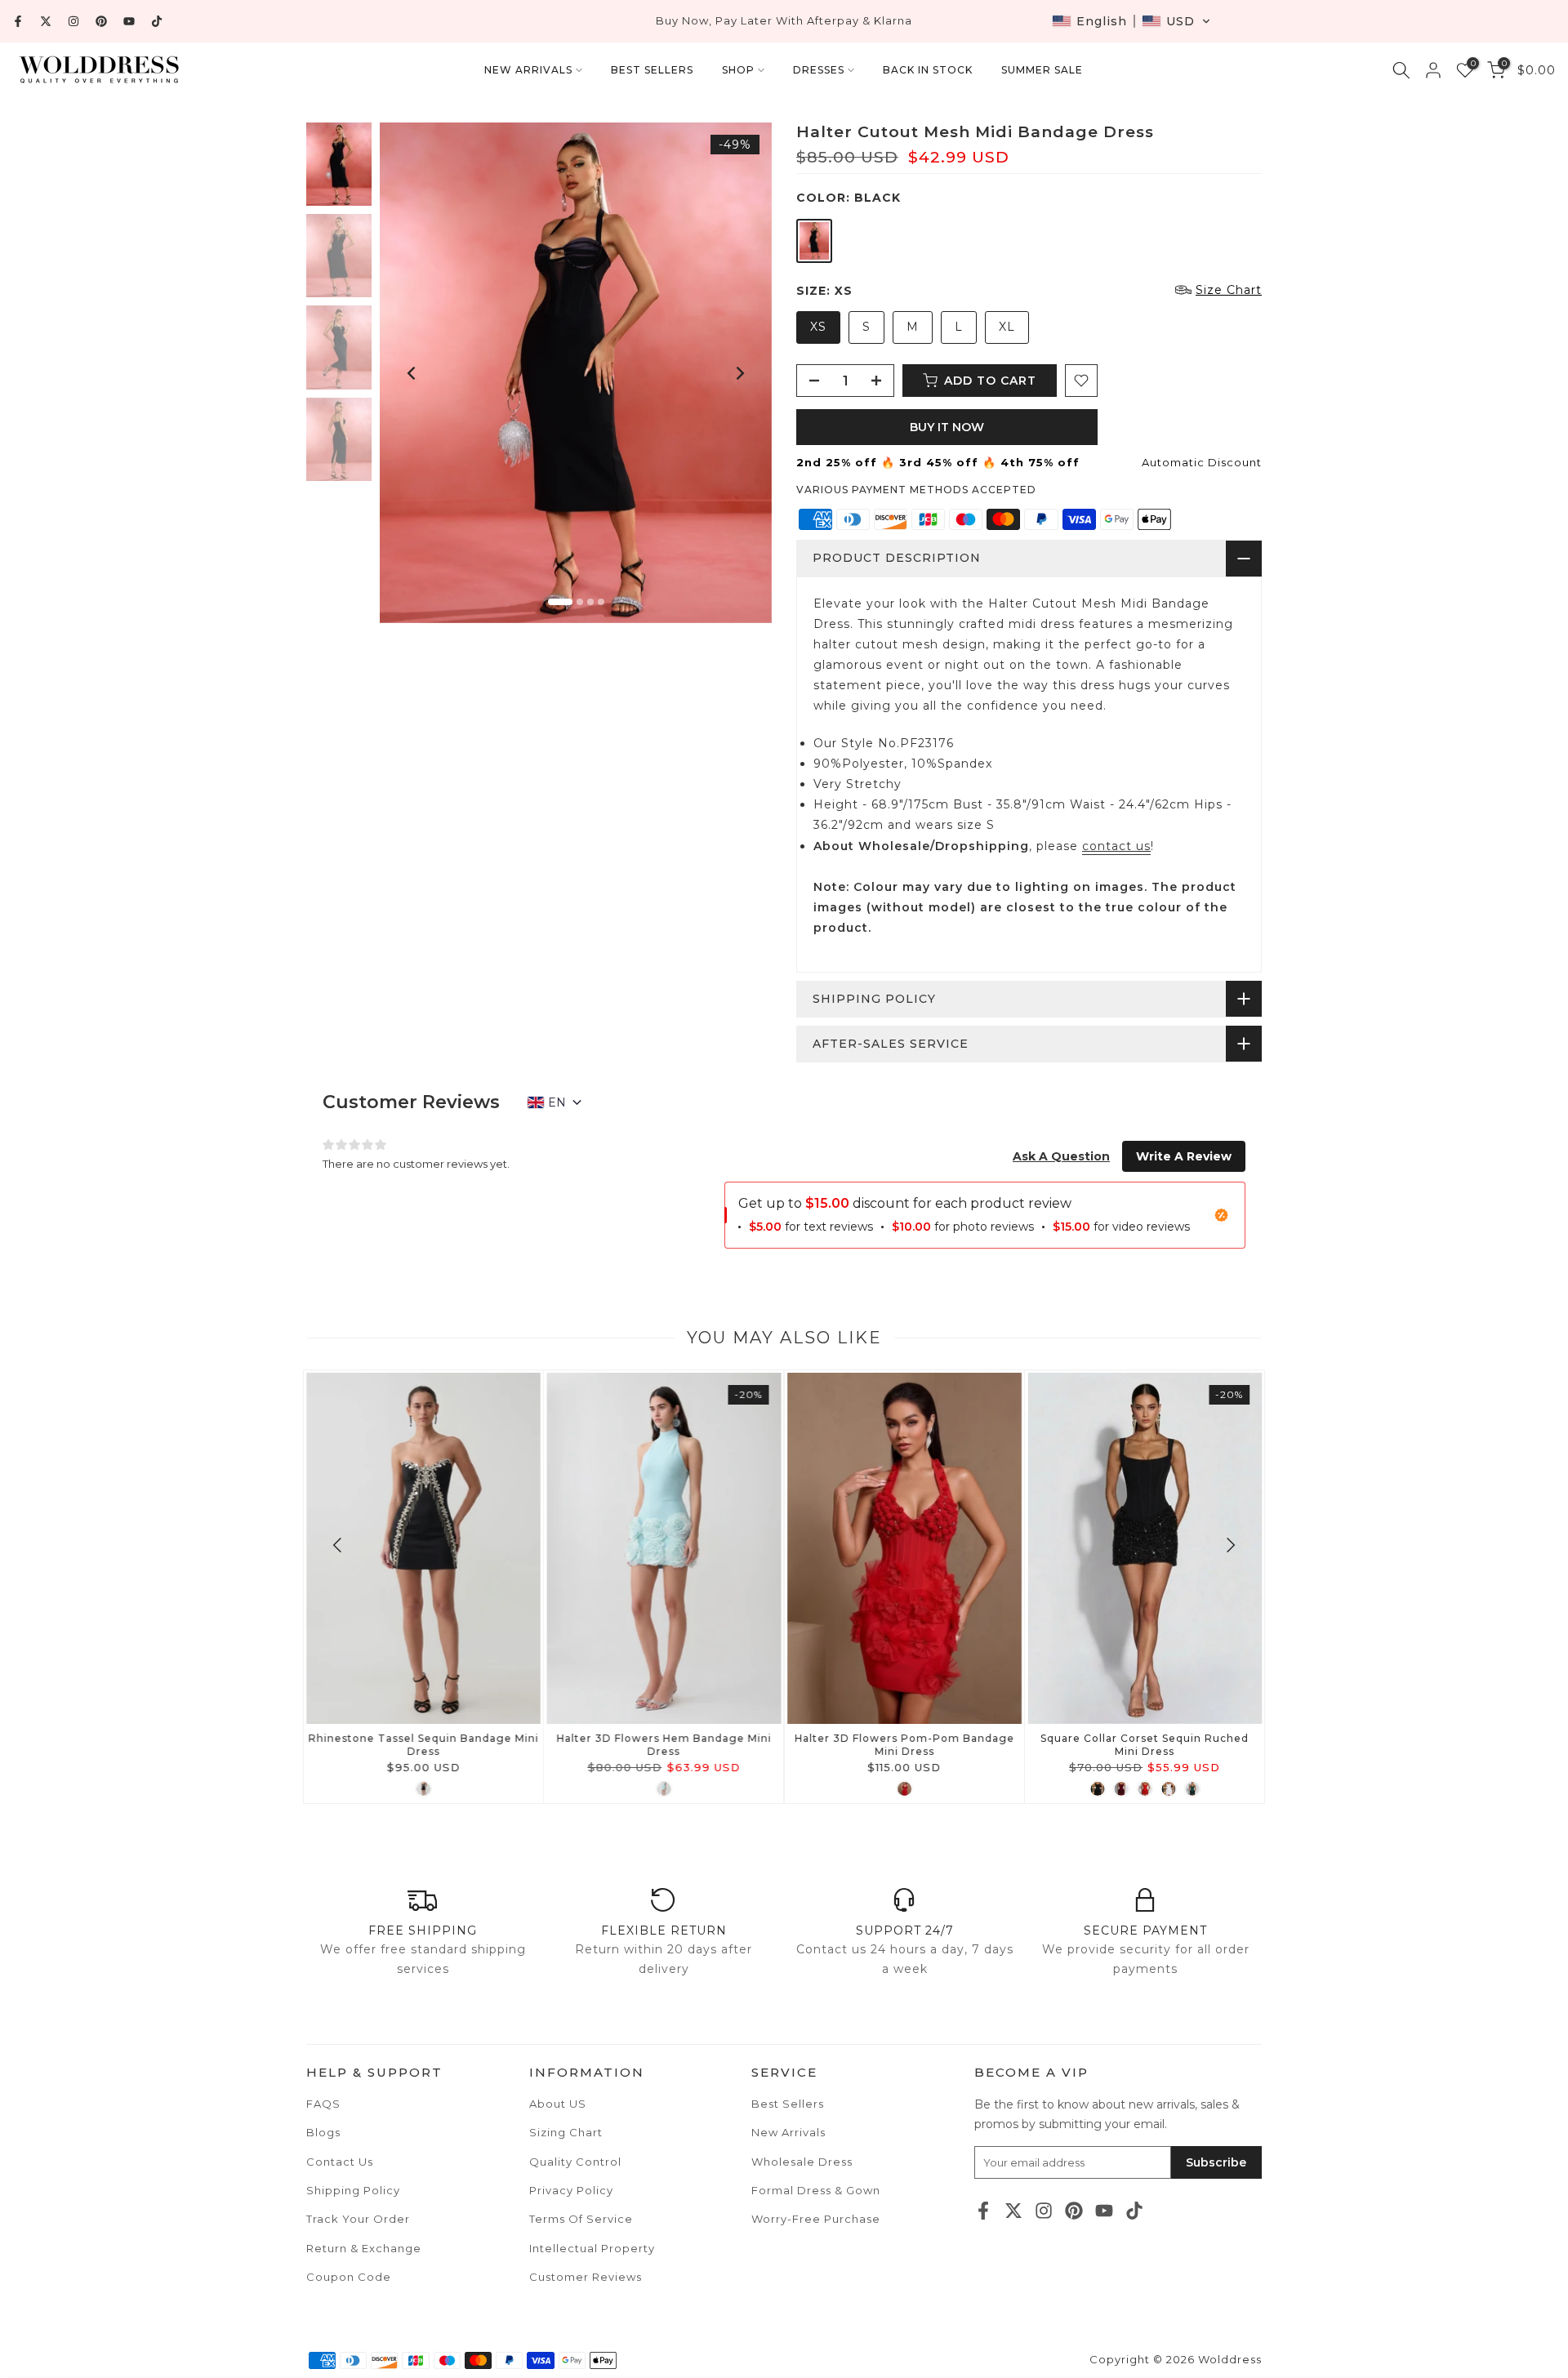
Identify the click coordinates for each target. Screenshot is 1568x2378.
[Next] (739, 373)
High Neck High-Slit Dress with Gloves (664, 1738)
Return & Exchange (364, 2248)
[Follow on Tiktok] (157, 21)
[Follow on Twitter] (46, 21)
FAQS (323, 2104)
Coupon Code (349, 2277)
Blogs (323, 2132)
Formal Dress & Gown (816, 2190)
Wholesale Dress (802, 2162)
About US (558, 2104)
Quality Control (575, 2162)
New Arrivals (788, 2132)
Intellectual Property (592, 2248)
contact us (1116, 846)
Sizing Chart (566, 2132)
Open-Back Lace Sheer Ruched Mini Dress (423, 1745)
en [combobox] (557, 1102)
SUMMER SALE (1042, 70)
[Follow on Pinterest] (101, 21)
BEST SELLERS (652, 70)
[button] (1131, 21)
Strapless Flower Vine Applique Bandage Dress (904, 1745)
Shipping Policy (353, 2190)
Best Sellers (788, 2104)
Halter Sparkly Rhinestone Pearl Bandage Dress (1145, 1745)
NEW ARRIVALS (528, 70)
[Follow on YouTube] (129, 21)
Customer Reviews (586, 2277)
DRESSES (819, 70)
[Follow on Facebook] (18, 21)
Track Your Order (358, 2219)
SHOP (738, 70)
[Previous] (412, 373)
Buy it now (947, 427)
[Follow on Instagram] (73, 21)
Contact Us (340, 2162)
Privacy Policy (571, 2190)
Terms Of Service (581, 2219)
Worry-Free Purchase (816, 2219)
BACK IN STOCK (928, 70)
